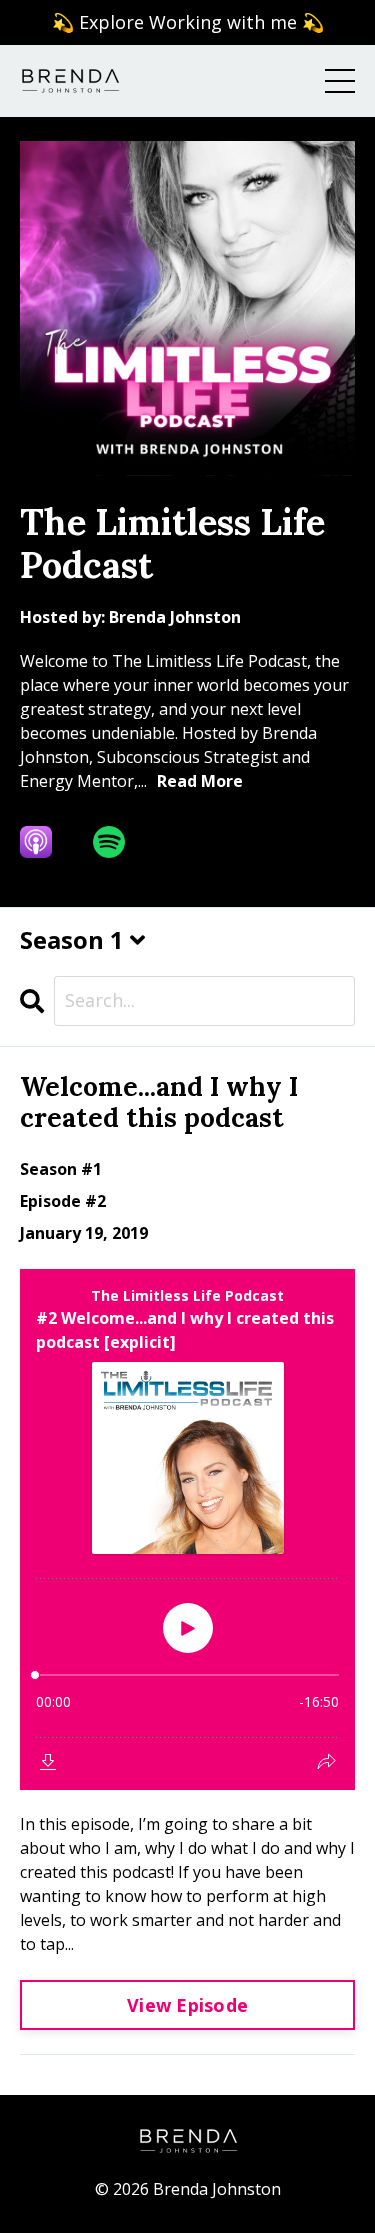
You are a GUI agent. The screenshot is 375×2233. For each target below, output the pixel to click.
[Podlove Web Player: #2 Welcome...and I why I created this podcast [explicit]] (187, 1529)
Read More (200, 781)
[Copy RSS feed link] (182, 841)
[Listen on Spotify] (121, 842)
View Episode (187, 2005)
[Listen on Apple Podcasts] (48, 842)
